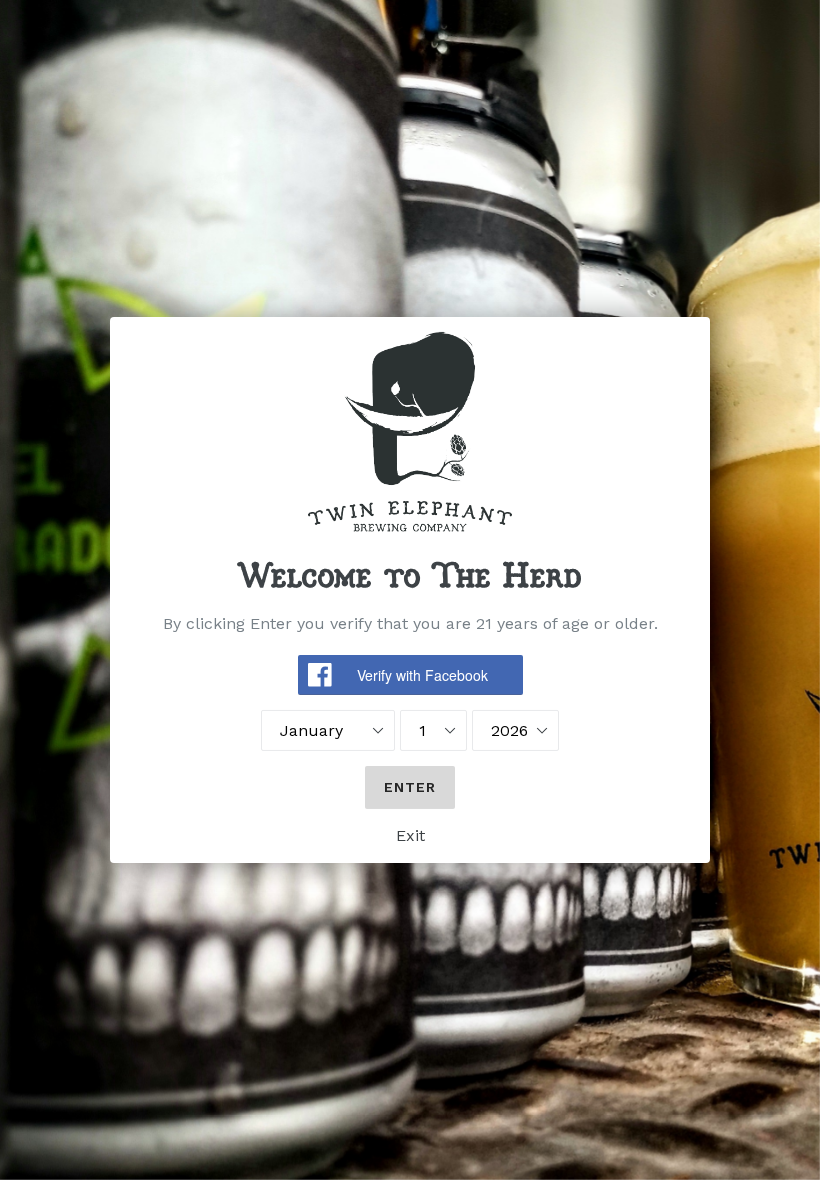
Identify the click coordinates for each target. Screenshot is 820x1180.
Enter (410, 787)
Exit (410, 835)
